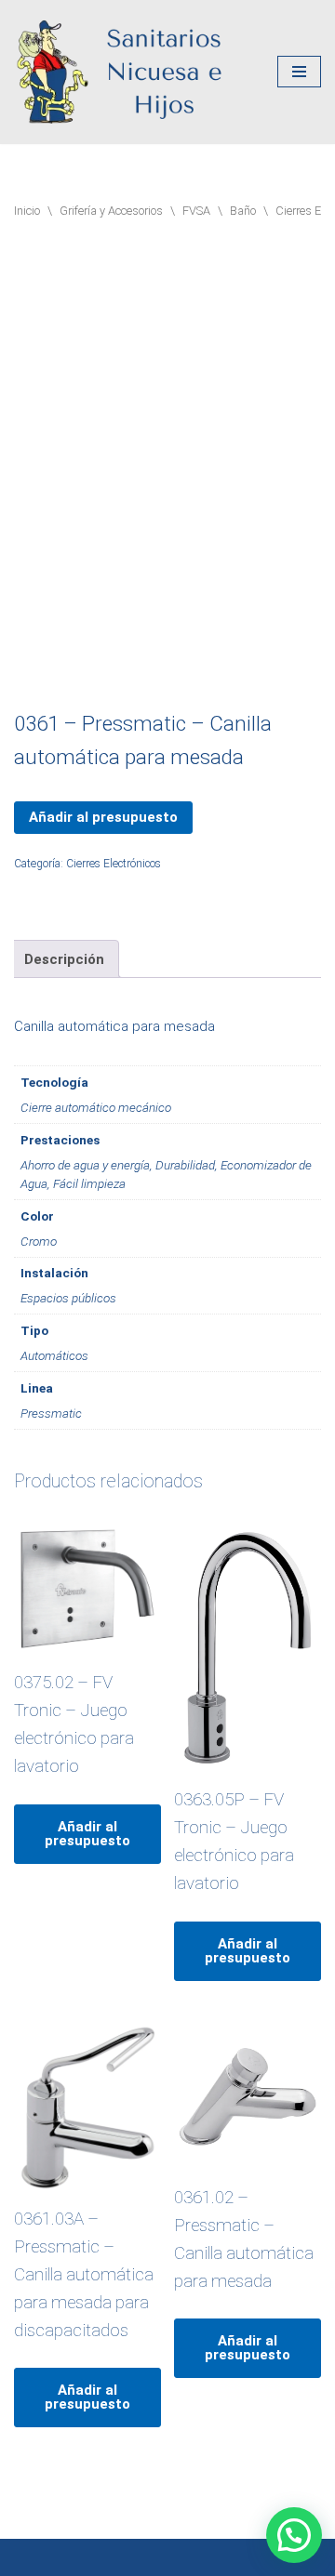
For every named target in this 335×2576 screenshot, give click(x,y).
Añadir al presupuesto (103, 817)
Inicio (27, 211)
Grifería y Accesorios (111, 211)
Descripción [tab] (64, 959)
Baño (243, 211)
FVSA (196, 211)
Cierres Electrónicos (114, 864)
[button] (294, 2535)
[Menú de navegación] (299, 72)
